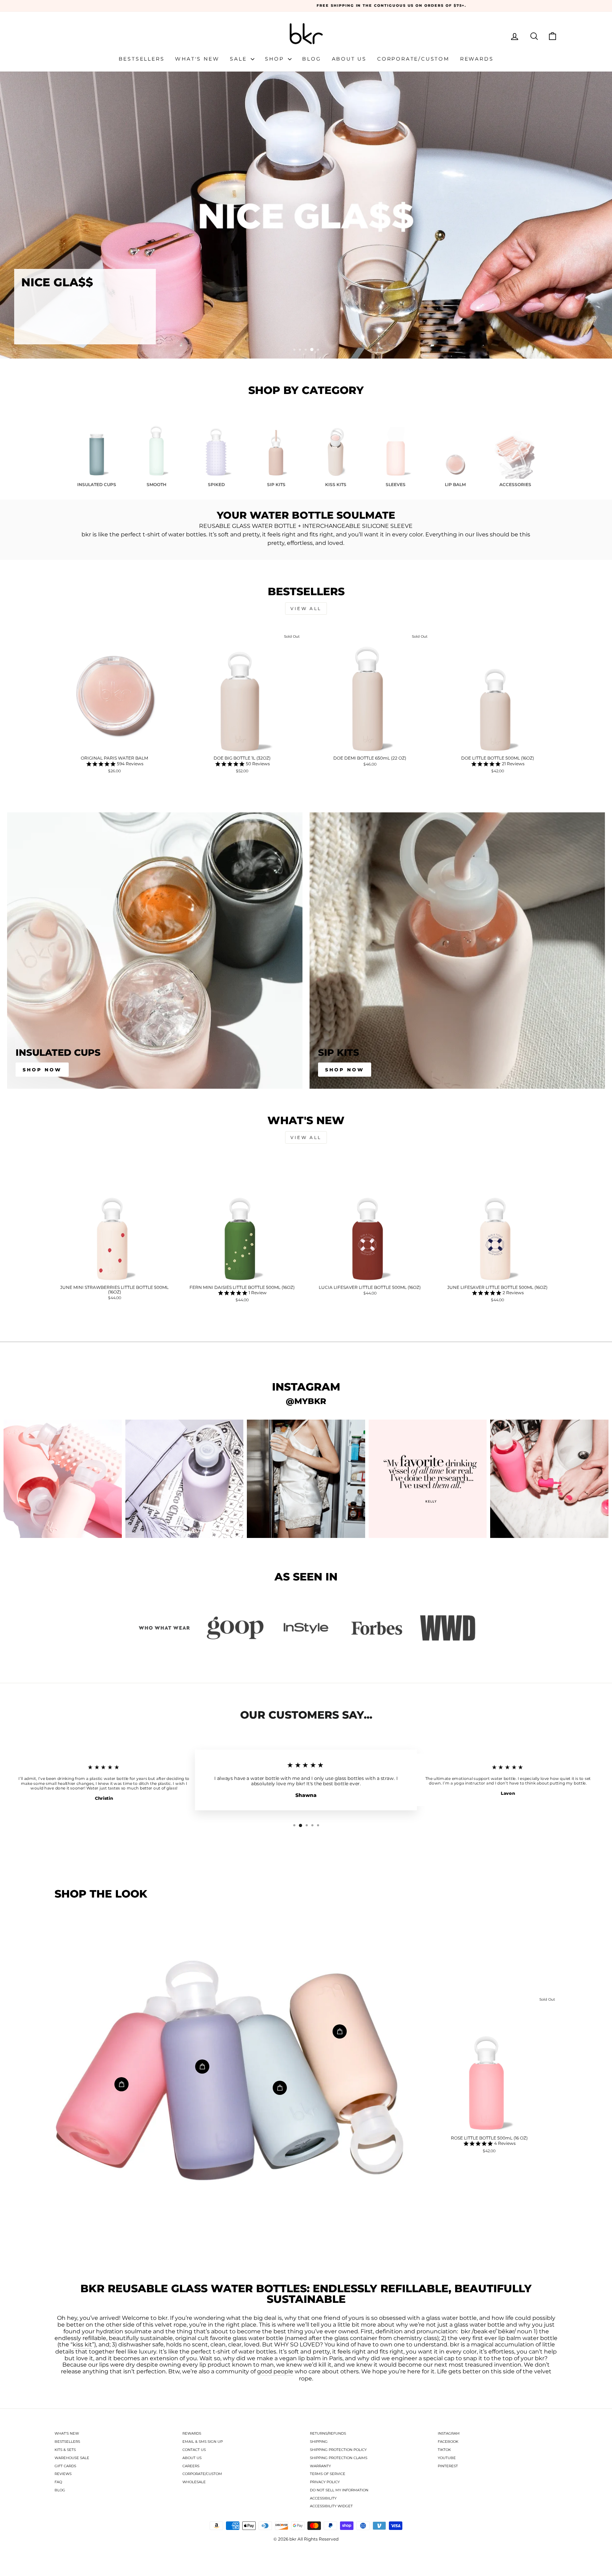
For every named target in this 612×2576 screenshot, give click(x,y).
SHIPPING (319, 2442)
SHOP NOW (345, 1070)
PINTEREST (448, 2466)
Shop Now (42, 1070)
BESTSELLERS (67, 2442)
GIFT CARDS (65, 2466)
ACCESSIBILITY (323, 2498)
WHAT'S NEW (67, 2433)
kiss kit (82, 2345)
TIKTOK (444, 2450)
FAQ (58, 2482)
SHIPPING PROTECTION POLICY (338, 2450)
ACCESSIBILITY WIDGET (331, 2506)
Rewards (477, 59)
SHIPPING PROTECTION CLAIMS (339, 2458)
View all (306, 608)
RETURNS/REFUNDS (328, 2433)
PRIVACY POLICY (325, 2482)
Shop (276, 59)
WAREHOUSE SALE (72, 2458)
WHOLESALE (194, 2482)
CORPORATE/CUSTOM (202, 2474)
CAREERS (191, 2466)
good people (275, 2372)
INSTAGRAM (449, 2433)
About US (349, 59)
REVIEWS (63, 2474)
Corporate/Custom (413, 59)
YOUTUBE (447, 2458)
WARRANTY (320, 2466)
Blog (311, 59)
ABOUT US (192, 2458)
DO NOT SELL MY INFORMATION (339, 2490)
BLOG (60, 2490)
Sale (239, 59)
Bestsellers (142, 59)
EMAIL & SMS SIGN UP (203, 2442)
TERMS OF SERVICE (328, 2474)
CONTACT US (194, 2450)
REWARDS (192, 2433)
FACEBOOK (448, 2442)
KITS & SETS (65, 2450)
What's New (197, 59)
